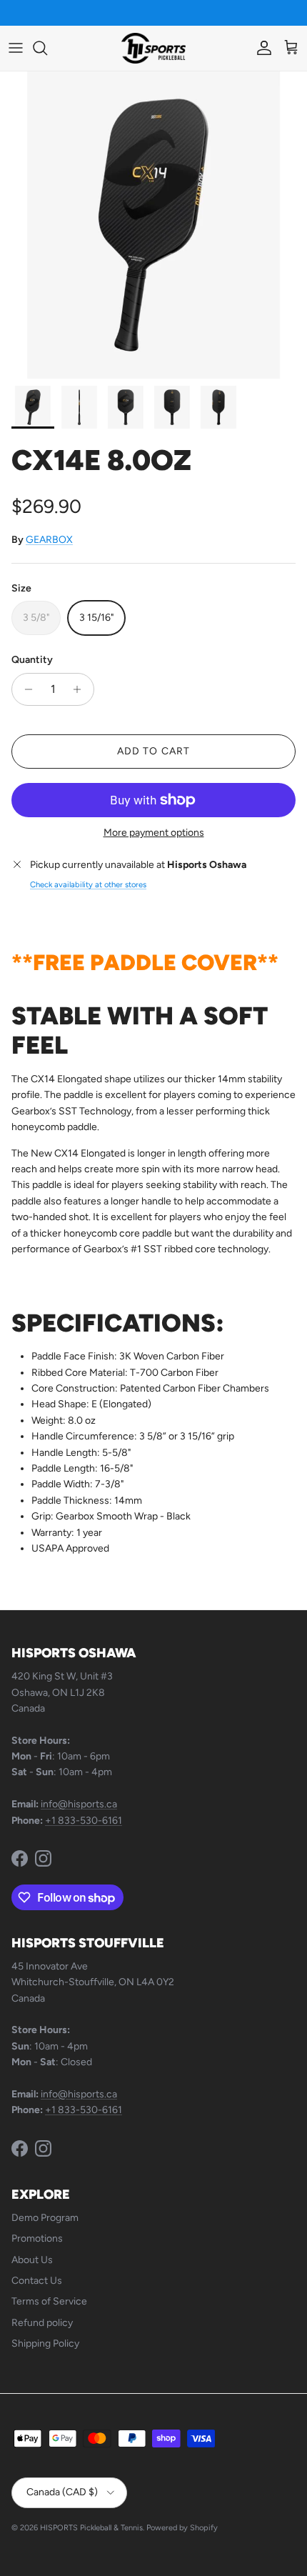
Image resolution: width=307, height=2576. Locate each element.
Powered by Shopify (182, 2528)
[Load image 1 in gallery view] (153, 225)
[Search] (47, 48)
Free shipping (116, 14)
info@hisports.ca (79, 1804)
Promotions (37, 2238)
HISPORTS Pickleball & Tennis (91, 2528)
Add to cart (153, 751)
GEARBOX (49, 540)
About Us (32, 2260)
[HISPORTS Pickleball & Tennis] (153, 48)
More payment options (154, 833)
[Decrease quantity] (25, 689)
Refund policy (42, 2323)
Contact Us (37, 2281)
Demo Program (45, 2218)
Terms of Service (49, 2301)
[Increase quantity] (81, 689)
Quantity (32, 660)
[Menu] (16, 48)
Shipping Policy (45, 2343)
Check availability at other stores (88, 884)
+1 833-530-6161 (84, 1821)
